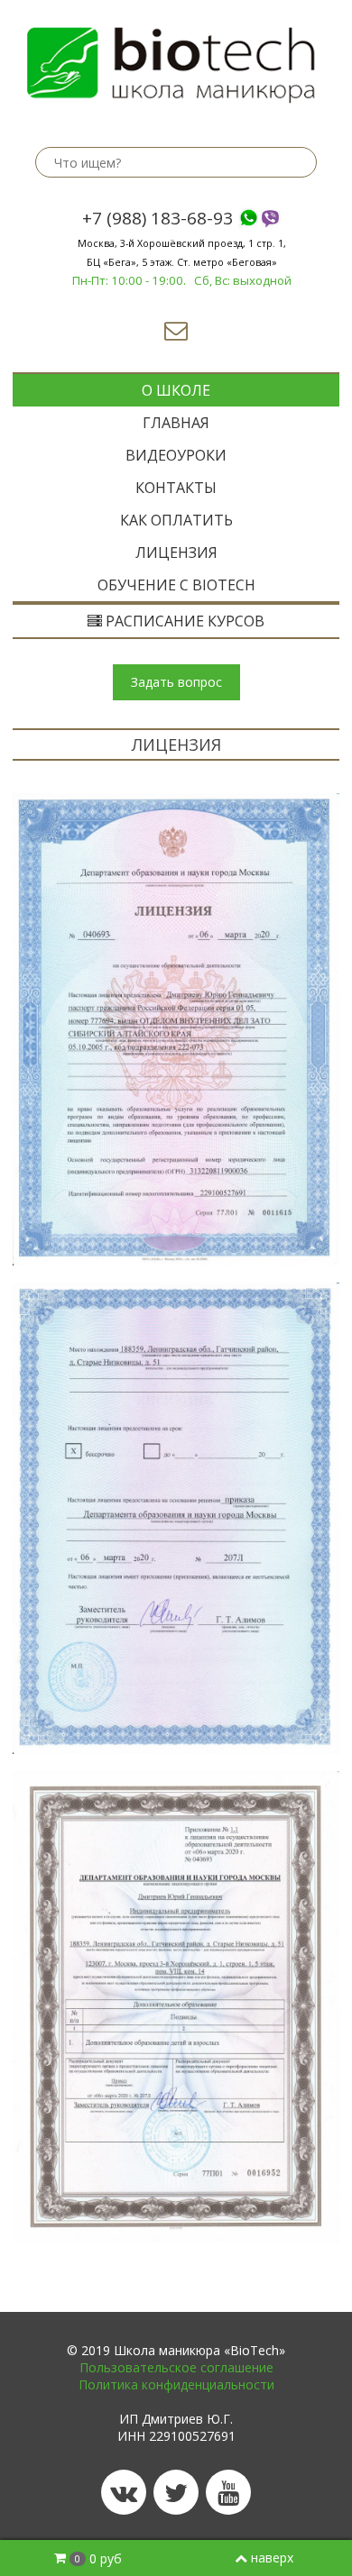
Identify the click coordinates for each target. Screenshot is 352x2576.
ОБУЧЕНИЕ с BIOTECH (176, 585)
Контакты (176, 488)
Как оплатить (176, 520)
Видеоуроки (176, 455)
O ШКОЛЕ (176, 390)
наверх (272, 2558)
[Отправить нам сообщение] (176, 334)
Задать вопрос (176, 682)
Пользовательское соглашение (176, 2367)
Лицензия (176, 553)
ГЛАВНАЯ (176, 423)
